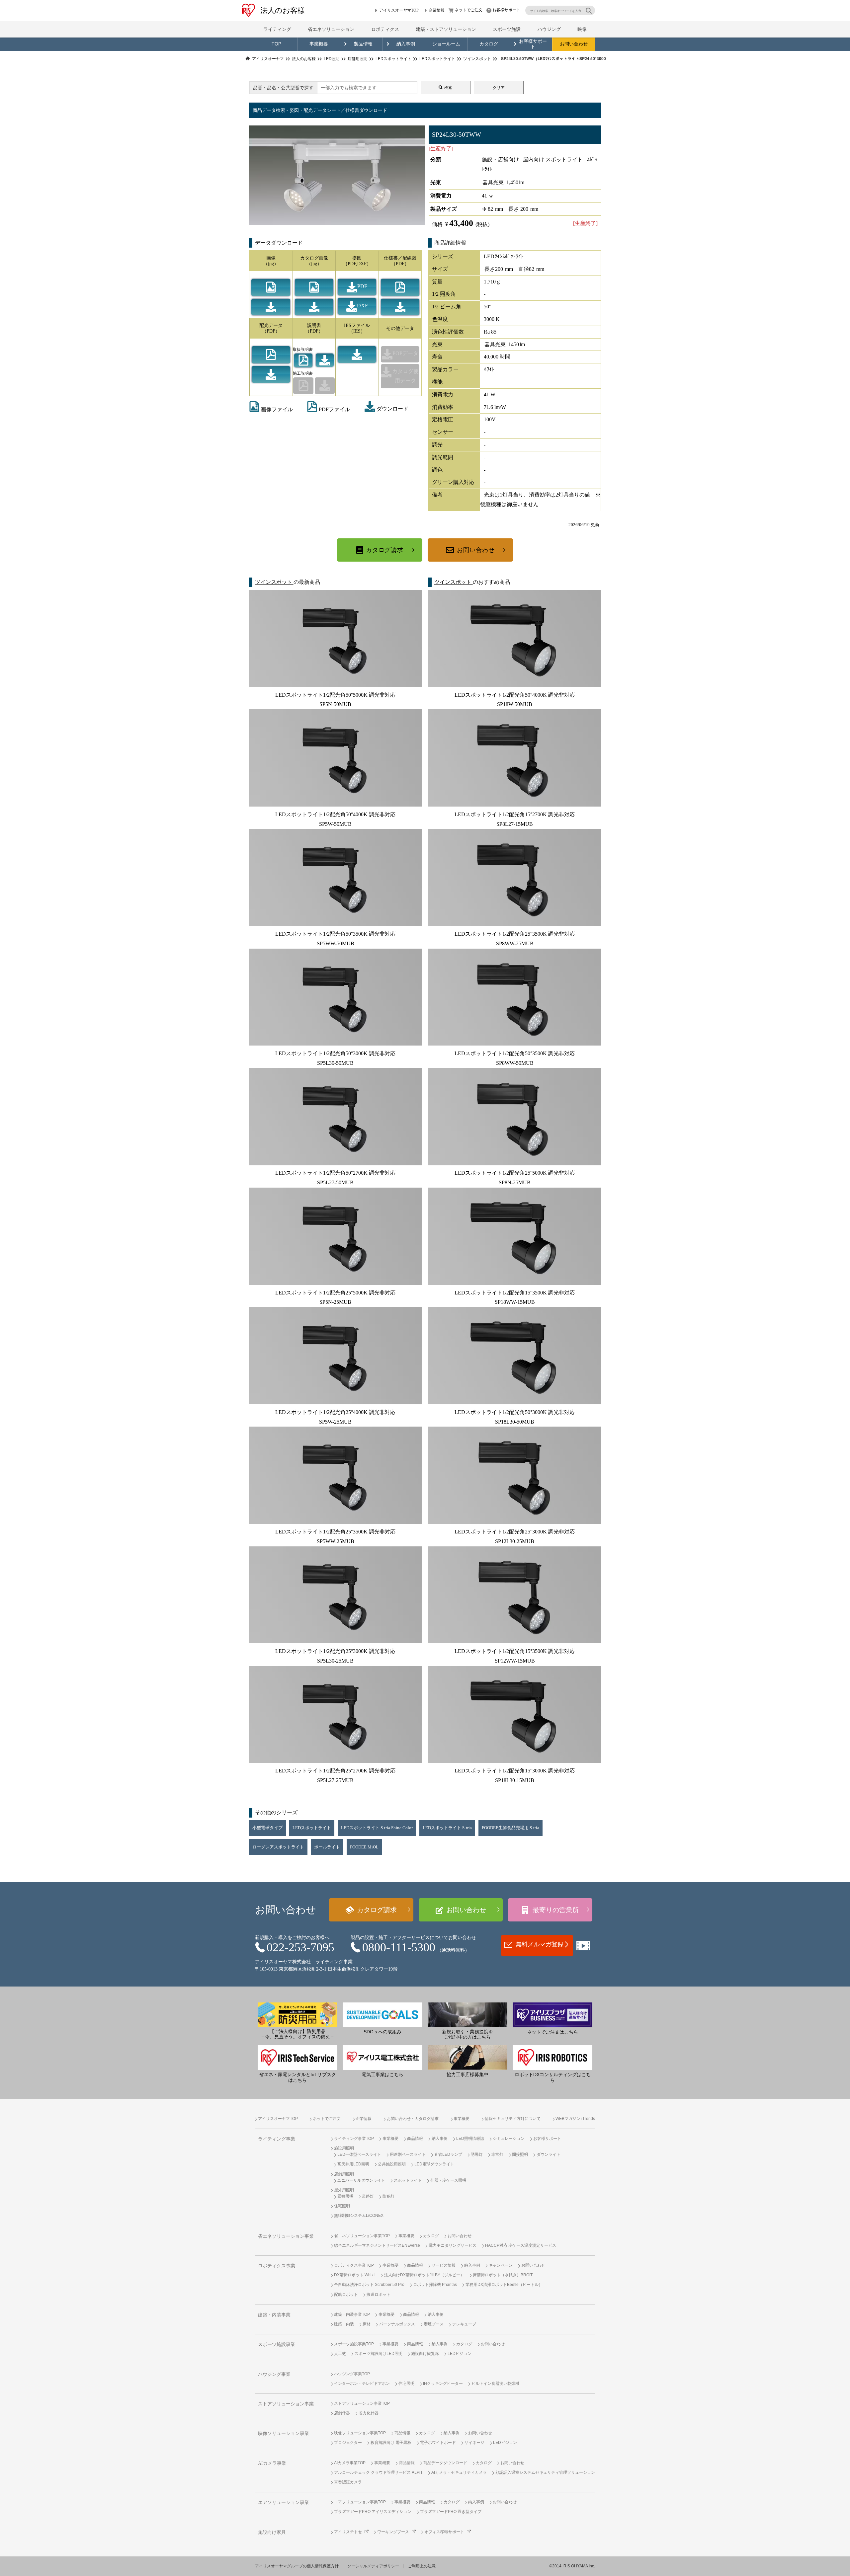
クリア (499, 88)
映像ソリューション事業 (284, 2433)
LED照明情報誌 (470, 2139)
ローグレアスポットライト (278, 1847)
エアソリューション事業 (284, 2502)
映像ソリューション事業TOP (360, 2433)
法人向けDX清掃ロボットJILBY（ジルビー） (424, 2275)
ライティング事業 (277, 2139)
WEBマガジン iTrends (575, 2119)
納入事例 (406, 44)
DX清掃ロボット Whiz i (355, 2275)
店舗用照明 (344, 2174)
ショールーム (446, 44)
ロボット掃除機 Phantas (435, 2285)
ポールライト (327, 1847)
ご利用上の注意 (422, 2566)
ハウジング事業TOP (352, 2374)
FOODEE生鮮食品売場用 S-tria (510, 1828)
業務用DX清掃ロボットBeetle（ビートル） (504, 2285)
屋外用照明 (344, 2190)
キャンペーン (501, 2265)
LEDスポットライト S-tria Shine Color (377, 1828)
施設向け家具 (272, 2532)
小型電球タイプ (267, 1828)
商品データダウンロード (445, 2463)
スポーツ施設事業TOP (354, 2344)
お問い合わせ (574, 44)
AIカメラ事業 (272, 2463)
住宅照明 (342, 2206)
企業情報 (437, 10)
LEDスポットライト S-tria (447, 1828)
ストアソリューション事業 (286, 2404)
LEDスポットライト (312, 1828)
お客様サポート (506, 10)
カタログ (489, 44)
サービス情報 (444, 2265)
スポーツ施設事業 (277, 2344)
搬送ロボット (379, 2295)
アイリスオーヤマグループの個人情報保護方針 (297, 2566)
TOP (276, 44)
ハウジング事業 (274, 2374)
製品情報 (363, 44)
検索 (448, 88)
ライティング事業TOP (354, 2139)
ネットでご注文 (468, 10)
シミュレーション (509, 2139)
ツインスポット (274, 582)
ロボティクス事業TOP (354, 2265)
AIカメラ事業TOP (350, 2463)
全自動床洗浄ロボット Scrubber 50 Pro (369, 2285)
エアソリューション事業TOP (360, 2502)
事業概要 (319, 44)
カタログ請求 (385, 550)
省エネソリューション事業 (286, 2236)
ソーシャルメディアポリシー (373, 2566)
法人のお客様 (283, 10)
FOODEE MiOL (364, 1847)
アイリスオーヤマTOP (399, 10)
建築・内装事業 (274, 2315)
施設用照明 (344, 2148)
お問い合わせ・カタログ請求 (413, 2119)
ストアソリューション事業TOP (362, 2403)
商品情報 (415, 2139)
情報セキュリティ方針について (513, 2119)
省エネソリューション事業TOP (362, 2236)
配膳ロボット (346, 2295)
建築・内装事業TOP (352, 2314)
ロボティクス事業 (277, 2266)
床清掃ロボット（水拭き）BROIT (503, 2275)
